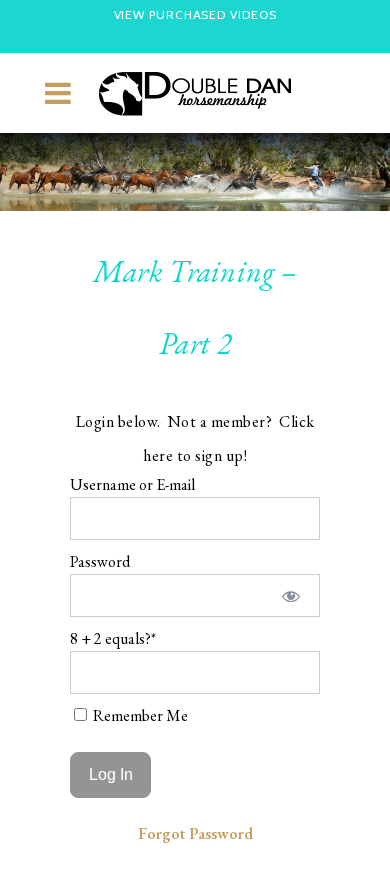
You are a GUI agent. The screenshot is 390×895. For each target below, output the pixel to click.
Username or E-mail (132, 484)
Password (100, 561)
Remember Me (139, 715)
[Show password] (291, 595)
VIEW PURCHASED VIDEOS (195, 14)
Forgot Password (195, 833)
